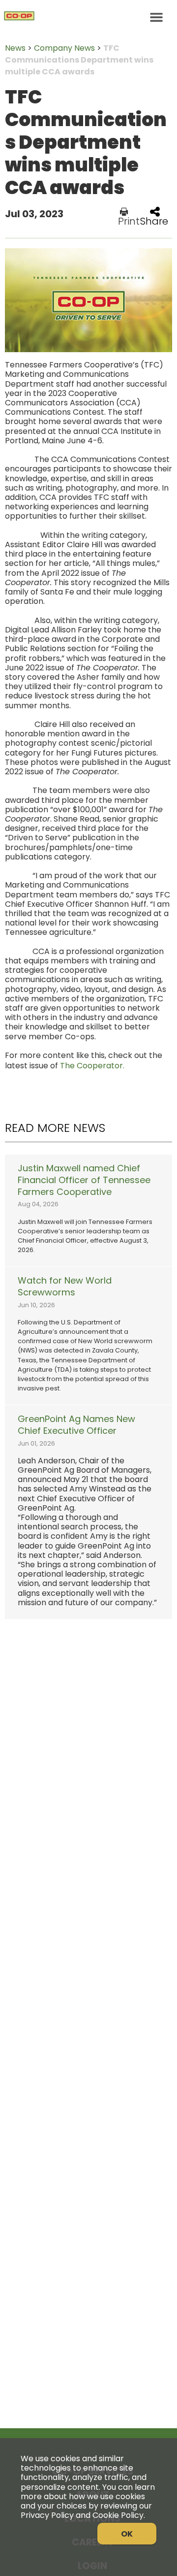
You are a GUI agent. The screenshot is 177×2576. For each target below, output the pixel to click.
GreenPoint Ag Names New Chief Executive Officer (76, 1425)
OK (127, 2534)
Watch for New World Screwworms (65, 1287)
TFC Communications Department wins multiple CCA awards (79, 60)
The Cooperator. (92, 1066)
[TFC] (88, 17)
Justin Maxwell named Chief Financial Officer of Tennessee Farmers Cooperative (84, 1180)
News (15, 48)
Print (129, 220)
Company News (64, 48)
